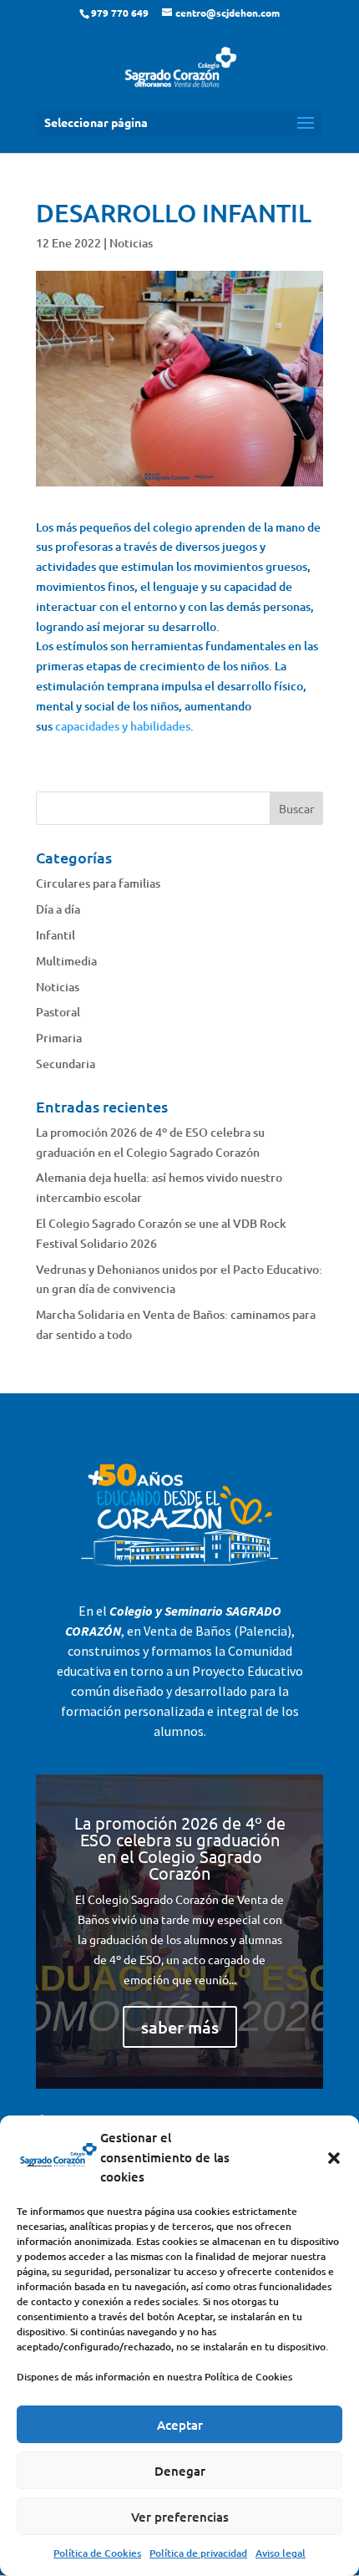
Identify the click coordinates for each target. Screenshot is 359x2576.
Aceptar (180, 2425)
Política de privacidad (198, 2553)
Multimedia (66, 961)
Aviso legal (281, 2553)
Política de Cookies (97, 2553)
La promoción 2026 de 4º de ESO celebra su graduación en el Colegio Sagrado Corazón (180, 1848)
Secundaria (66, 1064)
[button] (334, 2158)
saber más (180, 2027)
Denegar (180, 2471)
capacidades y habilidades (123, 726)
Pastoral (58, 1012)
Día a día (58, 909)
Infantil (56, 935)
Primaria (59, 1038)
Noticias (131, 243)
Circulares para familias (98, 883)
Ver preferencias (180, 2517)
